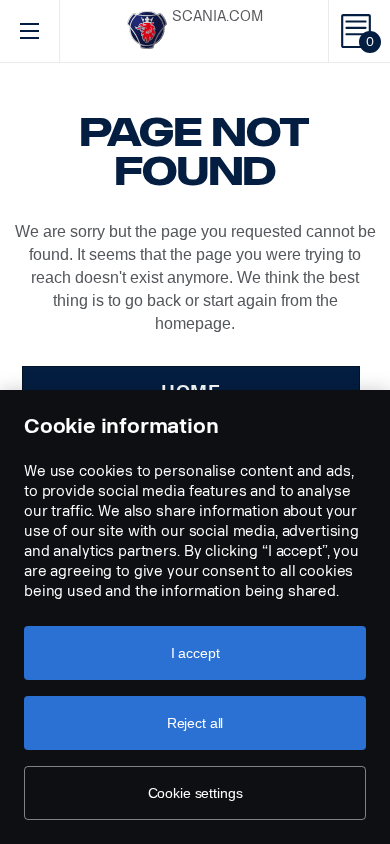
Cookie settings (195, 793)
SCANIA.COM (217, 16)
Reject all (195, 723)
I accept (195, 653)
